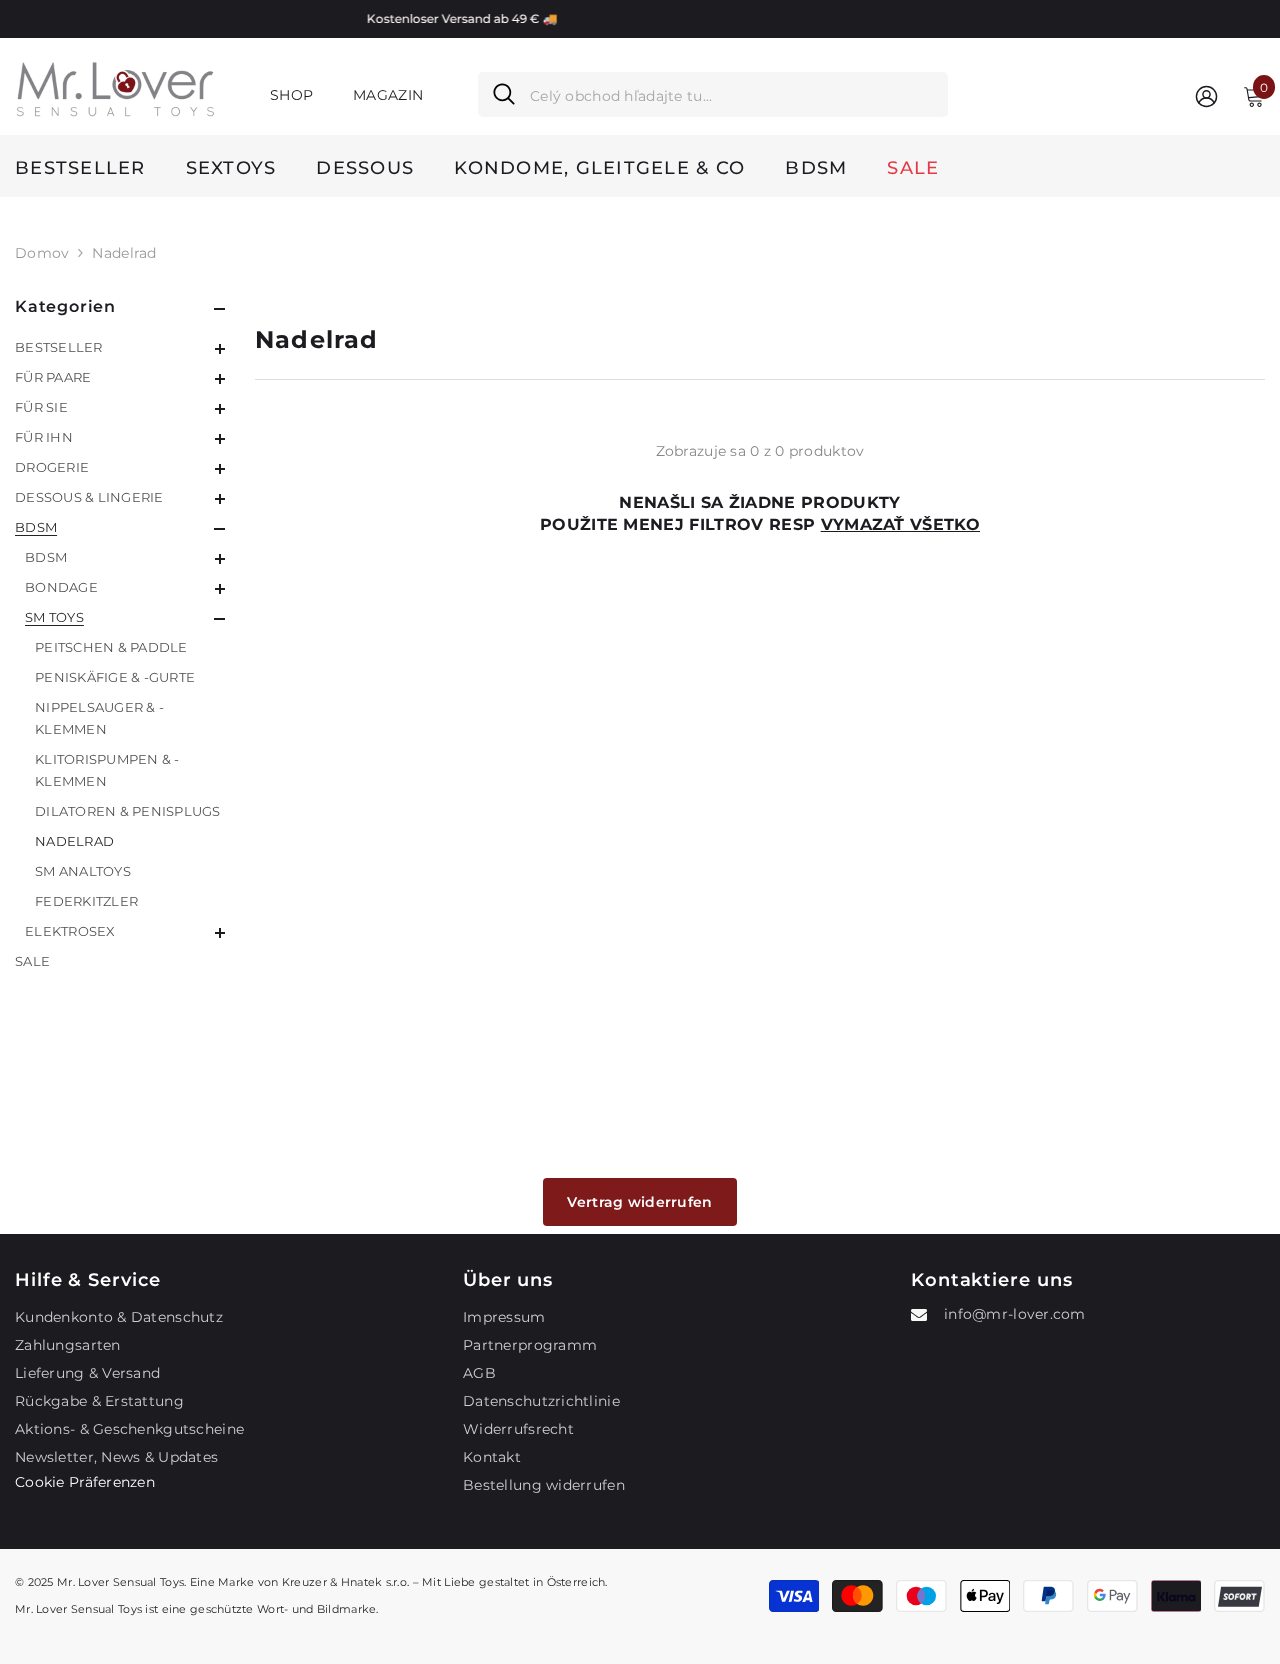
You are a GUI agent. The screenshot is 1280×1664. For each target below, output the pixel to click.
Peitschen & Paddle (111, 647)
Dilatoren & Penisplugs (128, 811)
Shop (291, 95)
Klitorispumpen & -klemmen (107, 770)
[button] (120, 349)
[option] (693, 19)
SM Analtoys (83, 871)
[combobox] (731, 94)
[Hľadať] (713, 94)
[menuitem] (120, 347)
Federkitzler (86, 901)
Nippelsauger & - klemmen (99, 718)
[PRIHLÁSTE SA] (1206, 95)
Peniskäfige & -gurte (115, 677)
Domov (42, 253)
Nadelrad (124, 253)
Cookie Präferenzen (85, 1482)
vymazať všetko (900, 524)
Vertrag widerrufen (639, 1202)
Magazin (388, 95)
